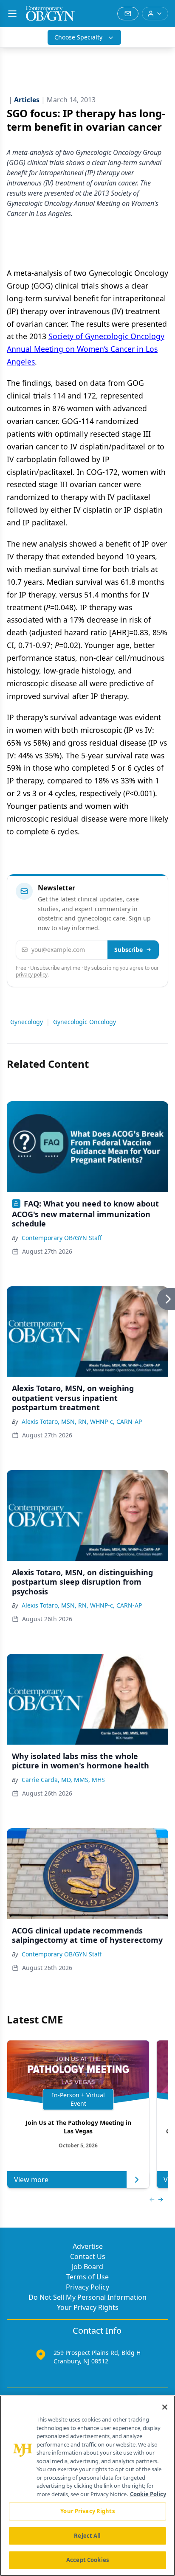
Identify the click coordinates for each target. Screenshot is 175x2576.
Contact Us (88, 2256)
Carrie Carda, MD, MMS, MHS (63, 1780)
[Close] (165, 2407)
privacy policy (32, 975)
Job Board (87, 2267)
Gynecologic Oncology (85, 1022)
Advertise (88, 2246)
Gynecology (27, 1022)
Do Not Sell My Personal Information (87, 2297)
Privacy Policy (87, 2287)
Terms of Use (87, 2277)
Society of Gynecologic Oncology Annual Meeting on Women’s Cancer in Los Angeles (86, 349)
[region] (87, 2486)
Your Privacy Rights (88, 2307)
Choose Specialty (78, 37)
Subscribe (128, 950)
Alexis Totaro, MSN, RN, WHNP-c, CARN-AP (82, 1421)
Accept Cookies (87, 2560)
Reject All (87, 2536)
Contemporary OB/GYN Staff (62, 1238)
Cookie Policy (148, 2494)
